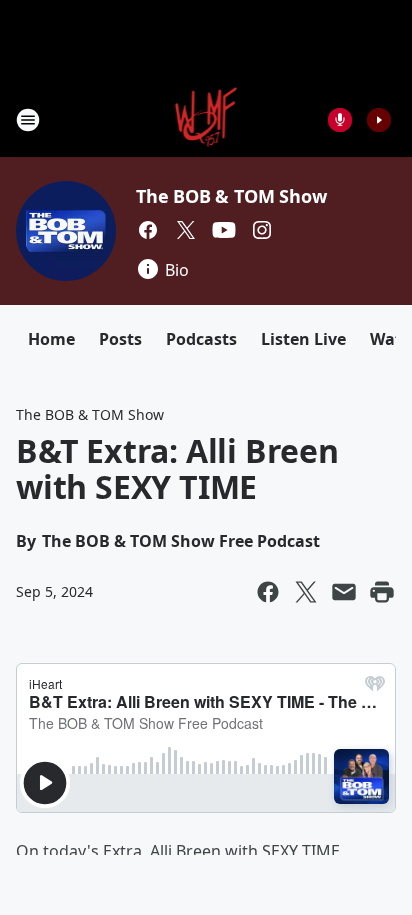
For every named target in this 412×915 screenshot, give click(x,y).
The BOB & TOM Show (231, 196)
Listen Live (303, 339)
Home (51, 339)
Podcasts (201, 339)
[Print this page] (382, 592)
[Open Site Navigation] (28, 120)
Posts (120, 339)
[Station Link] (206, 119)
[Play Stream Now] (379, 120)
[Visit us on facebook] (148, 230)
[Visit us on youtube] (224, 230)
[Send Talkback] (340, 120)
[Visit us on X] (186, 230)
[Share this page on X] (306, 592)
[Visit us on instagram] (262, 230)
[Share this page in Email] (344, 592)
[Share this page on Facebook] (268, 592)
